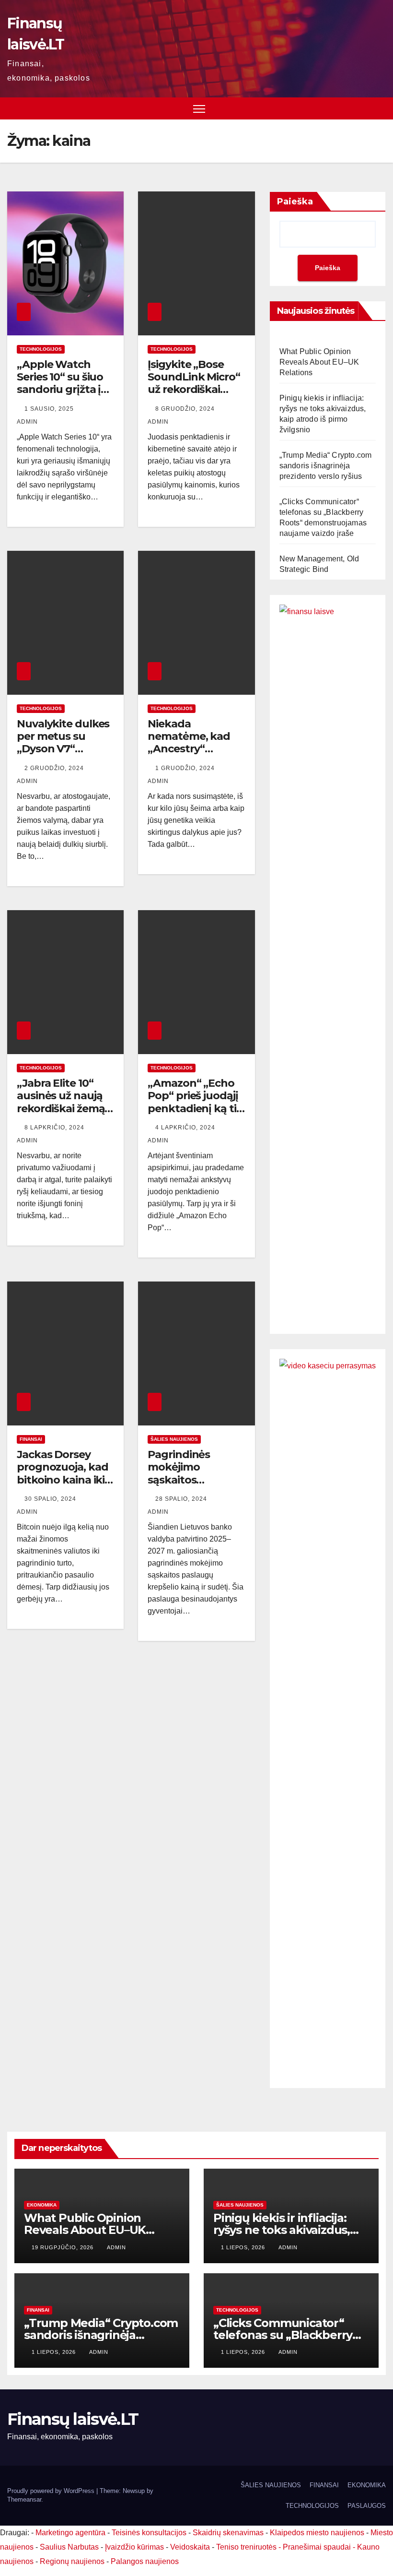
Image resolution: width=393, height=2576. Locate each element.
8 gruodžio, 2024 (186, 409)
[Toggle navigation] (199, 109)
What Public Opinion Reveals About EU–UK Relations (319, 362)
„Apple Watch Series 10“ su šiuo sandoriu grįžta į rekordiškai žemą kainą (61, 390)
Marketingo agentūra (70, 2533)
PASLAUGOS (367, 2506)
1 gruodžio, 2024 (186, 768)
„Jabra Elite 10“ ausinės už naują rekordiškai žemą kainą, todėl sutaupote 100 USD (61, 1115)
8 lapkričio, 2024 (55, 1128)
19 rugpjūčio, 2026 (64, 2247)
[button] (380, 108)
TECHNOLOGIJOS (41, 349)
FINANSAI (31, 1439)
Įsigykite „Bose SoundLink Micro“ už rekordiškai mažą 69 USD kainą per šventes (194, 390)
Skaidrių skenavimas (228, 2533)
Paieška (295, 202)
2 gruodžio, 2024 (55, 768)
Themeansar (24, 2499)
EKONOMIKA (42, 2205)
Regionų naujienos (72, 2561)
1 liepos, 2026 (244, 2247)
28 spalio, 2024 (182, 1499)
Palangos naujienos (145, 2561)
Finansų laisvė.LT (73, 2419)
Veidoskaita (190, 2547)
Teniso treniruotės (246, 2547)
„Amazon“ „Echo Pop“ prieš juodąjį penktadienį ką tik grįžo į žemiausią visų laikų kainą (195, 1109)
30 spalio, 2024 (51, 1499)
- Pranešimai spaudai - (318, 2547)
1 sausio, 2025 (50, 409)
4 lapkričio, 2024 (186, 1128)
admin (116, 2247)
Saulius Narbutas (69, 2547)
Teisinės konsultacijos (149, 2533)
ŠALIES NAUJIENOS (174, 1439)
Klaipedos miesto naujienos (317, 2533)
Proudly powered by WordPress (52, 2491)
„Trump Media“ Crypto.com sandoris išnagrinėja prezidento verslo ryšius (326, 466)
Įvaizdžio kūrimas (134, 2547)
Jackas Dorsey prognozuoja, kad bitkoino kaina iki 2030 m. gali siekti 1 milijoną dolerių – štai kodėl (65, 1486)
